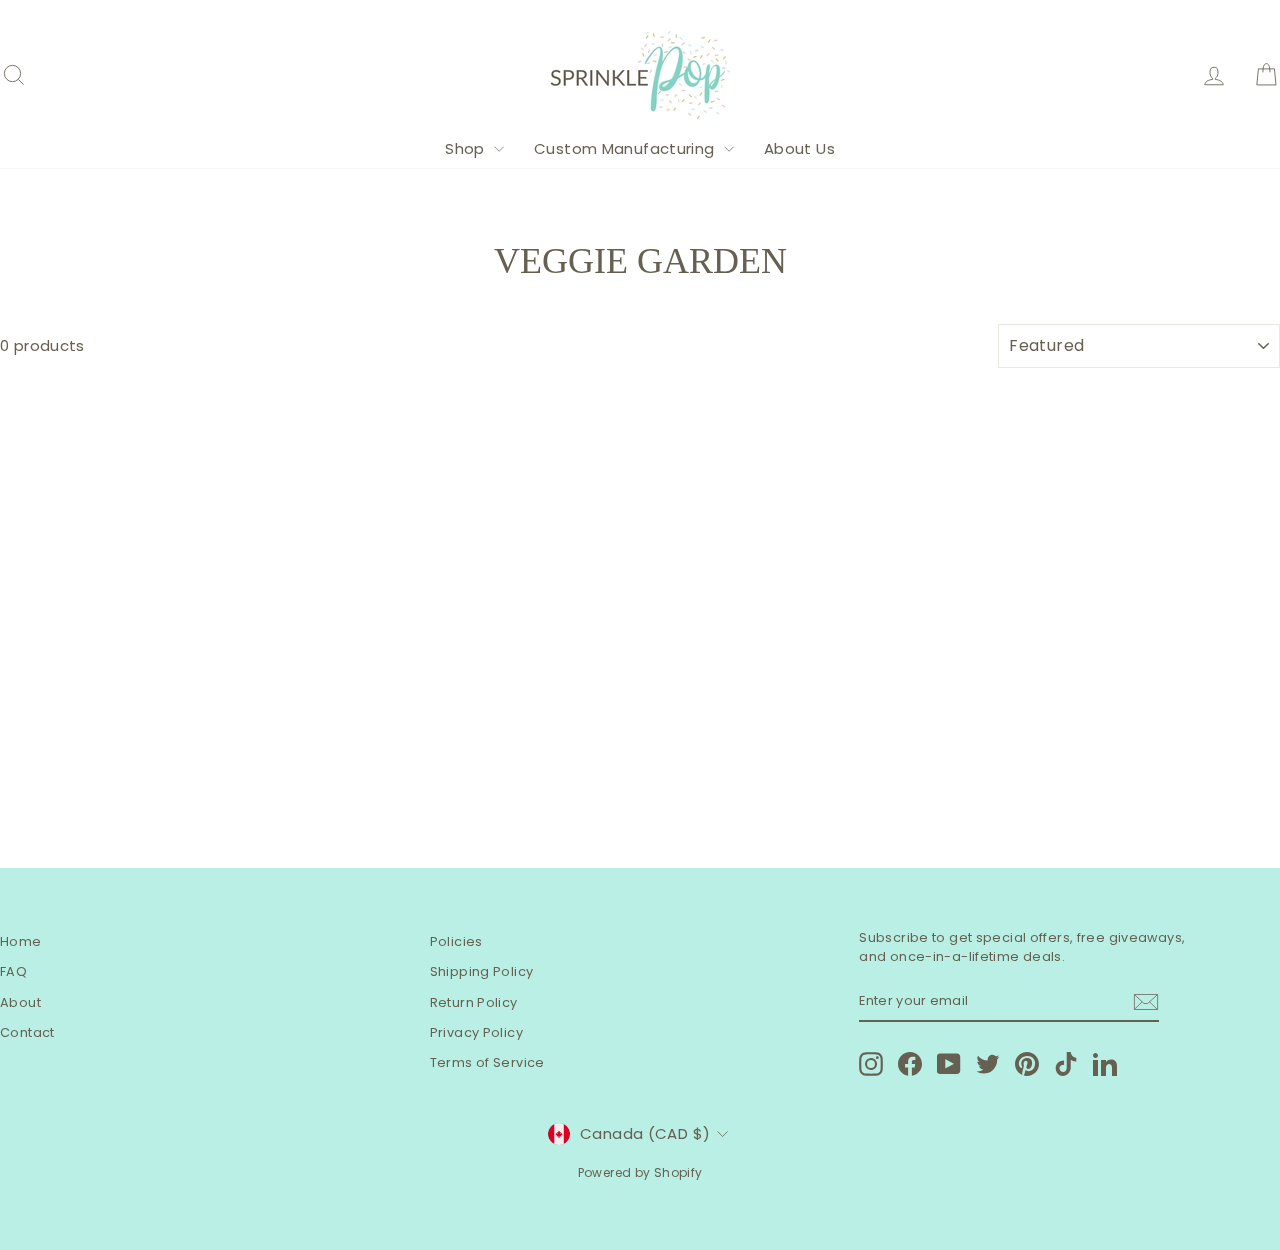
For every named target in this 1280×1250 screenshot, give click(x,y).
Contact (27, 1032)
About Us (799, 148)
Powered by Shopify (640, 1172)
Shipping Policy (482, 971)
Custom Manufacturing (626, 148)
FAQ (13, 971)
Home (21, 941)
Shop (467, 148)
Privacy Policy (476, 1032)
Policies (456, 941)
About (20, 1002)
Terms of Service (487, 1062)
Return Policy (474, 1002)
